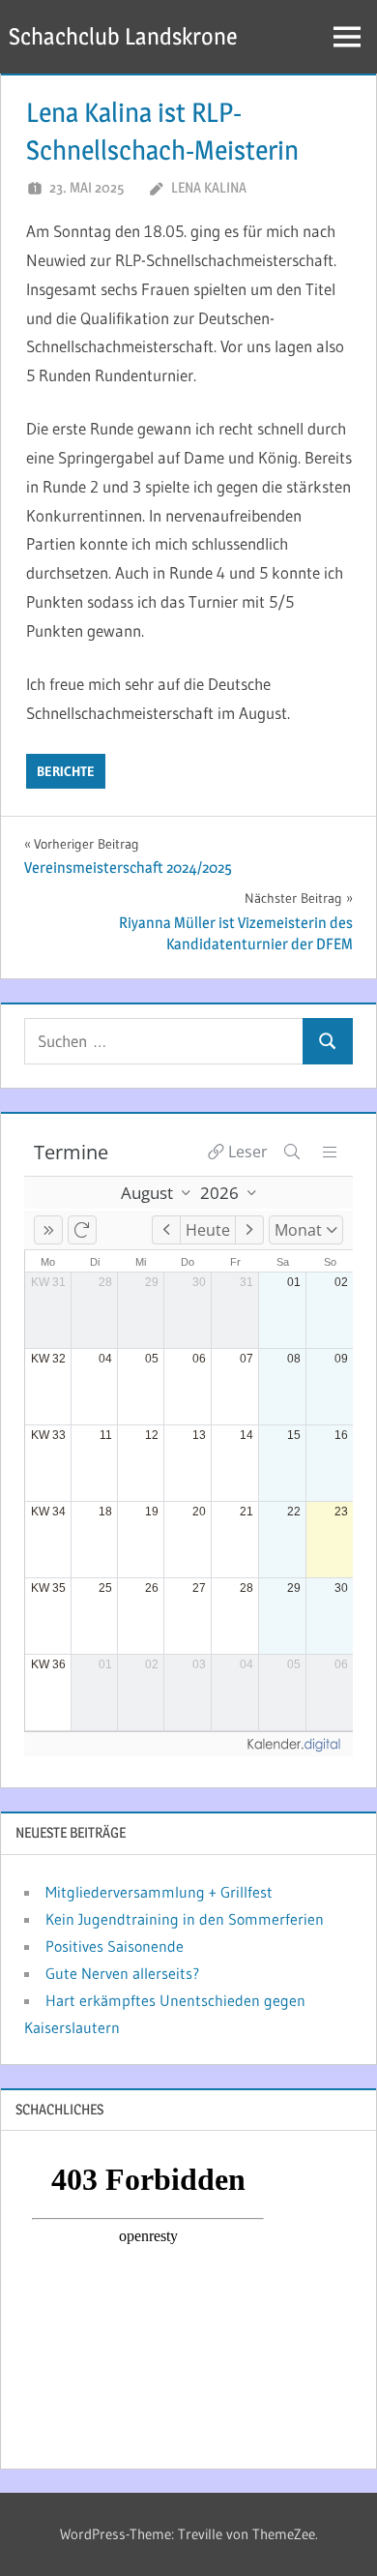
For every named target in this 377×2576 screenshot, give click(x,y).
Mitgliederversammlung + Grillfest (159, 1892)
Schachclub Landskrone (123, 36)
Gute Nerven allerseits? (122, 1973)
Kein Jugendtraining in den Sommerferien (185, 1919)
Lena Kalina (209, 187)
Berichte (66, 771)
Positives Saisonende (115, 1946)
